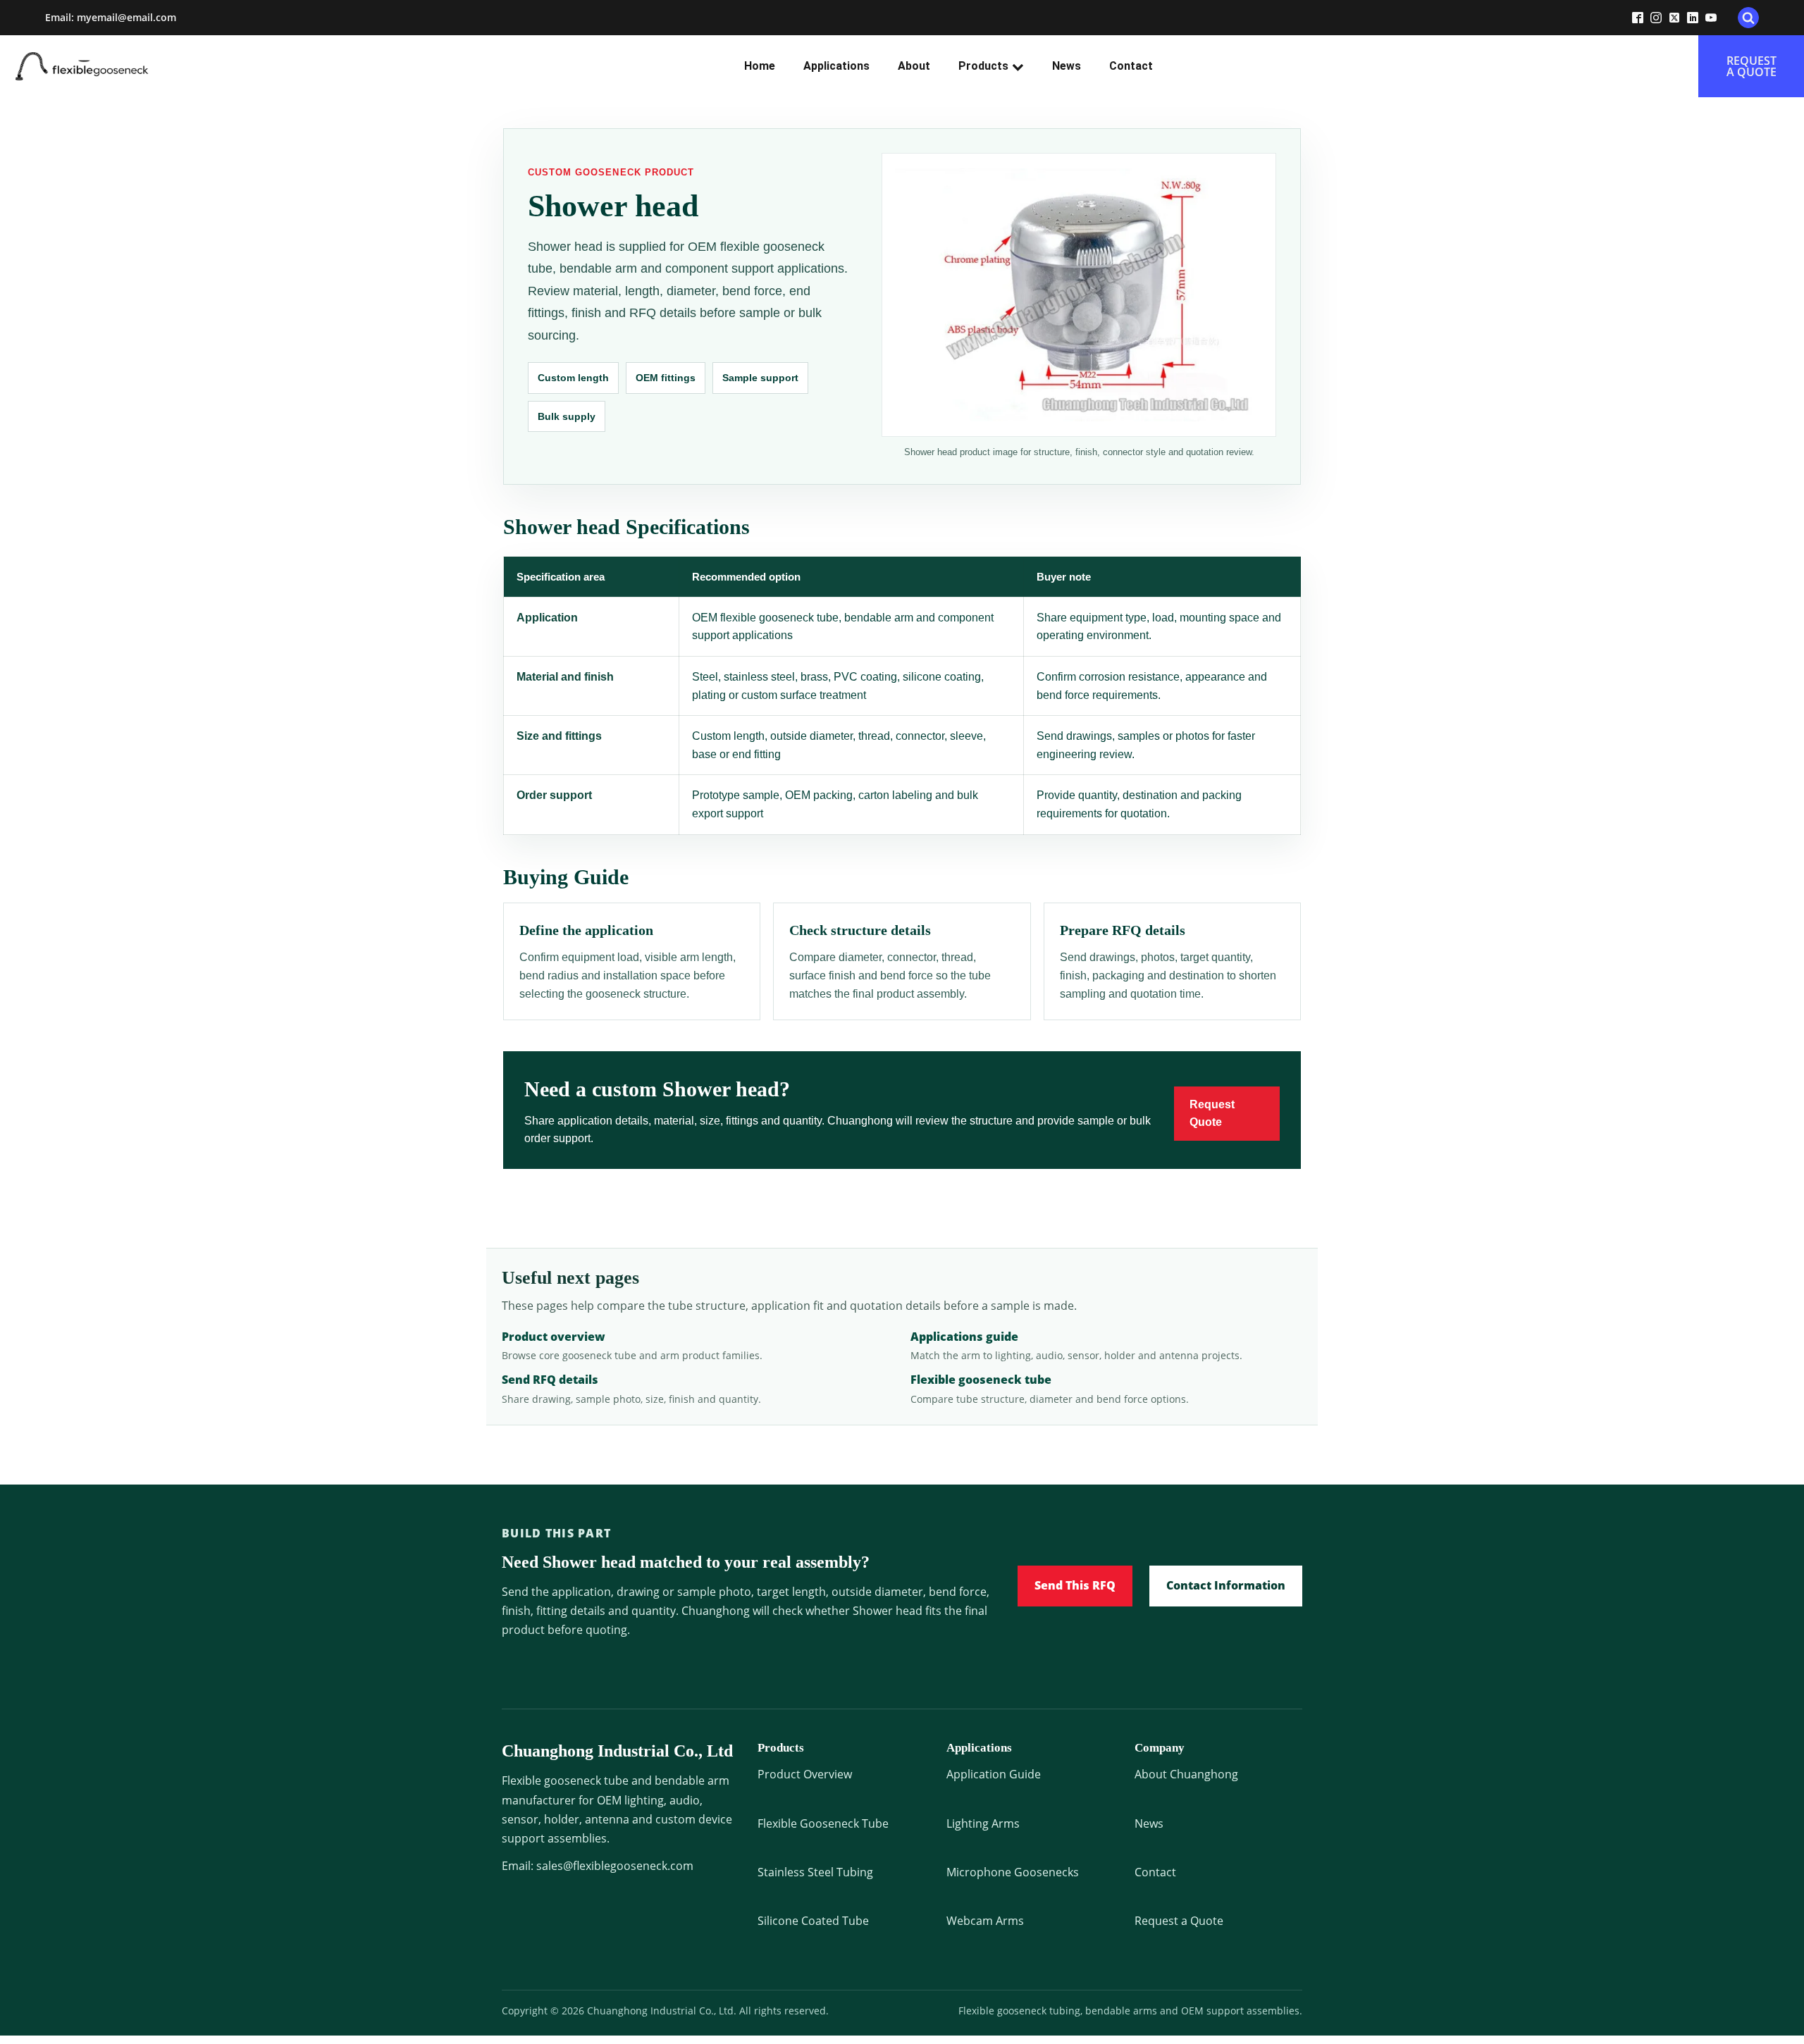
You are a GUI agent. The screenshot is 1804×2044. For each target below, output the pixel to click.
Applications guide (964, 1337)
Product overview (554, 1337)
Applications (836, 66)
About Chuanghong (1186, 1774)
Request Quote (1212, 1114)
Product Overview (805, 1774)
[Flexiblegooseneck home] (107, 66)
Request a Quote (1179, 1921)
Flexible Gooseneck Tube (823, 1823)
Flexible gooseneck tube (981, 1380)
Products (983, 66)
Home (760, 66)
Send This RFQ (1075, 1585)
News (1067, 66)
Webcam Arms (985, 1921)
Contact (1131, 66)
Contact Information (1226, 1585)
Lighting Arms (983, 1823)
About (914, 66)
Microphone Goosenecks (1013, 1872)
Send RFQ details (550, 1380)
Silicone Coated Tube (813, 1921)
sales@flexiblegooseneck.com (615, 1866)
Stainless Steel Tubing (815, 1872)
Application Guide (994, 1774)
